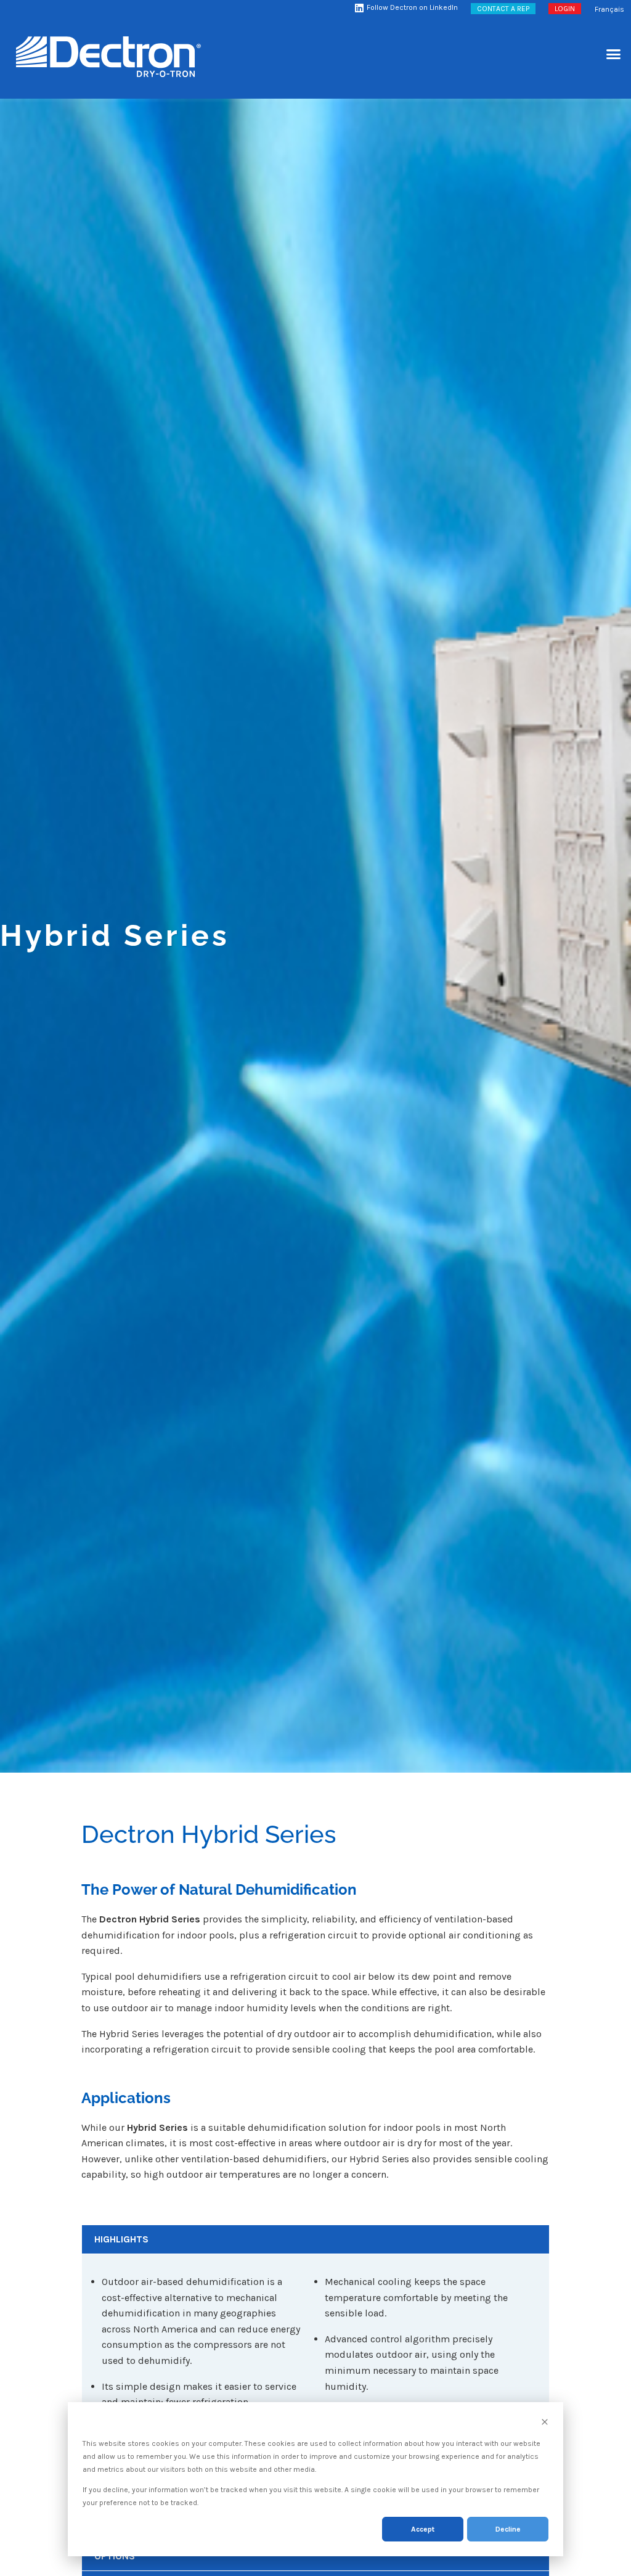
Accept (423, 2529)
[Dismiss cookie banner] (545, 2423)
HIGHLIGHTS (121, 2239)
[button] (614, 54)
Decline (508, 2529)
